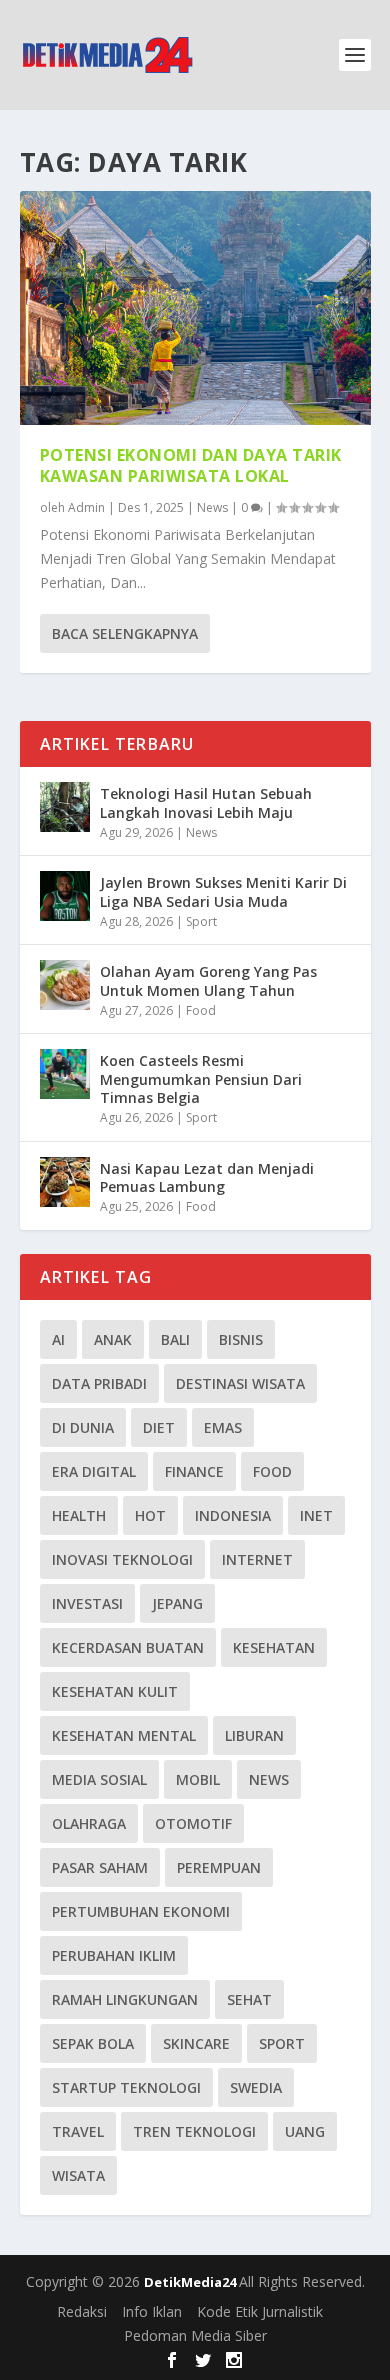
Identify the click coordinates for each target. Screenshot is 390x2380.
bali (175, 1339)
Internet (257, 1559)
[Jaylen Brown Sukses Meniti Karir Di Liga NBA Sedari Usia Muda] (65, 896)
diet (159, 1427)
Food (201, 1010)
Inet (316, 1515)
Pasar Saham (100, 1867)
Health (79, 1515)
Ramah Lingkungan (125, 1999)
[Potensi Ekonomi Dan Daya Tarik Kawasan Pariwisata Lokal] (195, 308)
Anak (113, 1339)
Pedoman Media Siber (195, 2335)
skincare (196, 2043)
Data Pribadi (99, 1383)
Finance (194, 1471)
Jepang (177, 1603)
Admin (86, 507)
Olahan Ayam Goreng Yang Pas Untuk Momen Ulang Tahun (208, 980)
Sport (201, 921)
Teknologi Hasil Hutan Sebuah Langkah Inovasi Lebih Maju (206, 802)
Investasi (87, 1603)
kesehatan (274, 1647)
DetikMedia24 (191, 2282)
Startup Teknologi (126, 2087)
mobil (198, 1779)
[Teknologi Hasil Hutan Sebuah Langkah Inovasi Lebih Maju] (65, 807)
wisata (78, 2175)
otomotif (193, 1823)
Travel (78, 2131)
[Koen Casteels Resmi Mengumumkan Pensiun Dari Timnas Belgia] (65, 1074)
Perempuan (219, 1867)
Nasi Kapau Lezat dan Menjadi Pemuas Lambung (207, 1177)
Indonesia (233, 1515)
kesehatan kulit (115, 1691)
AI (58, 1339)
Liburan (254, 1735)
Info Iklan (152, 2311)
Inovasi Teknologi (122, 1559)
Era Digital (94, 1471)
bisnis (241, 1339)
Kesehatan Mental (124, 1735)
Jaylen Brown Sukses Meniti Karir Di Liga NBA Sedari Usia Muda (223, 891)
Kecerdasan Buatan (128, 1647)
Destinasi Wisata (240, 1383)
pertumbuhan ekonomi (141, 1911)
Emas (223, 1427)
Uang (305, 2131)
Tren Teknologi (194, 2131)
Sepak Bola (93, 2043)
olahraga (89, 1823)
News (212, 507)
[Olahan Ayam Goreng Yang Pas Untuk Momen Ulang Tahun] (65, 985)
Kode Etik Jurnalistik (260, 2311)
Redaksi (82, 2311)
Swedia (256, 2087)
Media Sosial (99, 1779)
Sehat (249, 1999)
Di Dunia (83, 1427)
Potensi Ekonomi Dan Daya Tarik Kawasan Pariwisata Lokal (191, 465)
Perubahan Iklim (114, 1955)
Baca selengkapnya (125, 633)
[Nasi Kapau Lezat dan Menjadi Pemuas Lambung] (65, 1182)
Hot (150, 1515)
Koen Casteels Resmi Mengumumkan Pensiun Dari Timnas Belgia (201, 1078)
